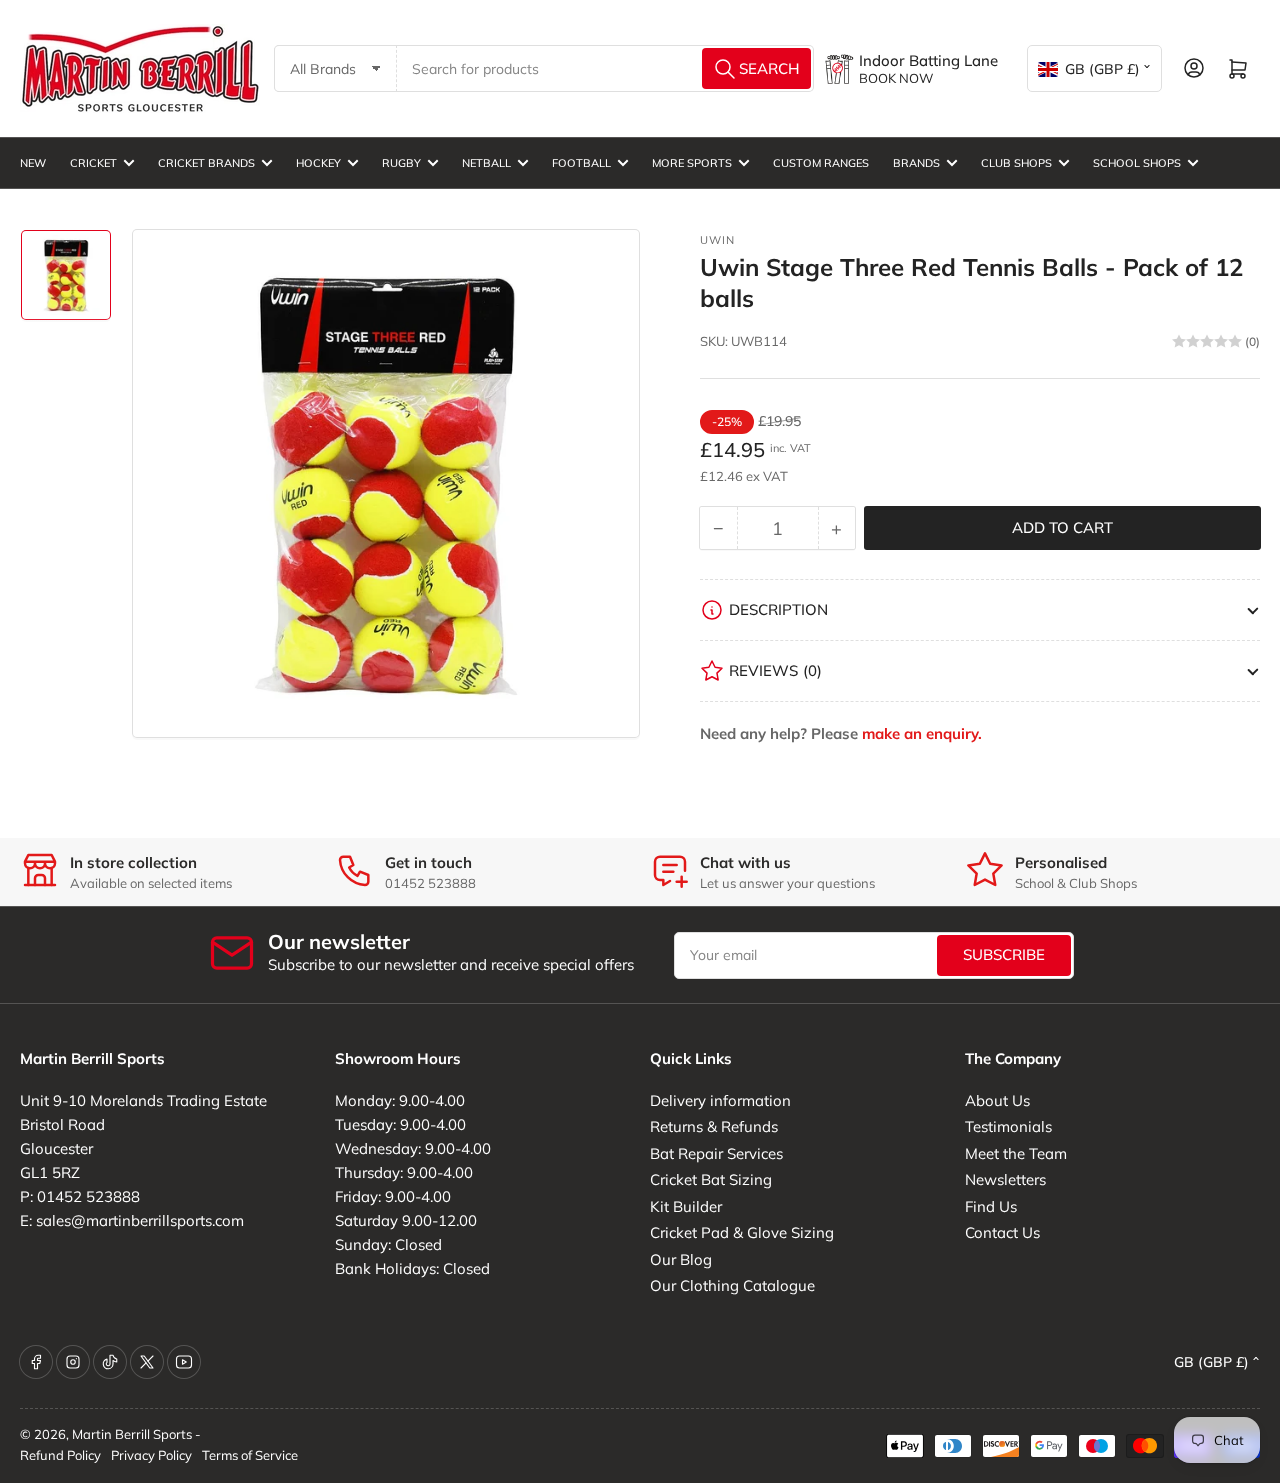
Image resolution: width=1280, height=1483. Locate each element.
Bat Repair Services (716, 1153)
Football (581, 163)
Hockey (318, 163)
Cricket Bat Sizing (711, 1179)
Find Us (991, 1206)
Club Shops (1016, 163)
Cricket (93, 163)
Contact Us (1002, 1232)
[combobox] (606, 68)
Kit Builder (686, 1206)
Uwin (717, 240)
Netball (486, 163)
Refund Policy (60, 1455)
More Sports (692, 163)
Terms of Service (250, 1455)
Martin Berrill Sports (132, 1434)
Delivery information (720, 1100)
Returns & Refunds (714, 1126)
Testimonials (1008, 1126)
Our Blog (681, 1259)
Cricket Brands (206, 163)
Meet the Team (1016, 1153)
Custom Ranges (821, 163)
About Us (997, 1100)
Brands (916, 163)
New (33, 163)
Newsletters (1005, 1179)
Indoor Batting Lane (928, 60)
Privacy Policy (151, 1455)
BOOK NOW (896, 78)
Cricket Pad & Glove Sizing (742, 1232)
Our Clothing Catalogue (732, 1285)
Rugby (401, 163)
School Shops (1137, 163)
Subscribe (1004, 954)
